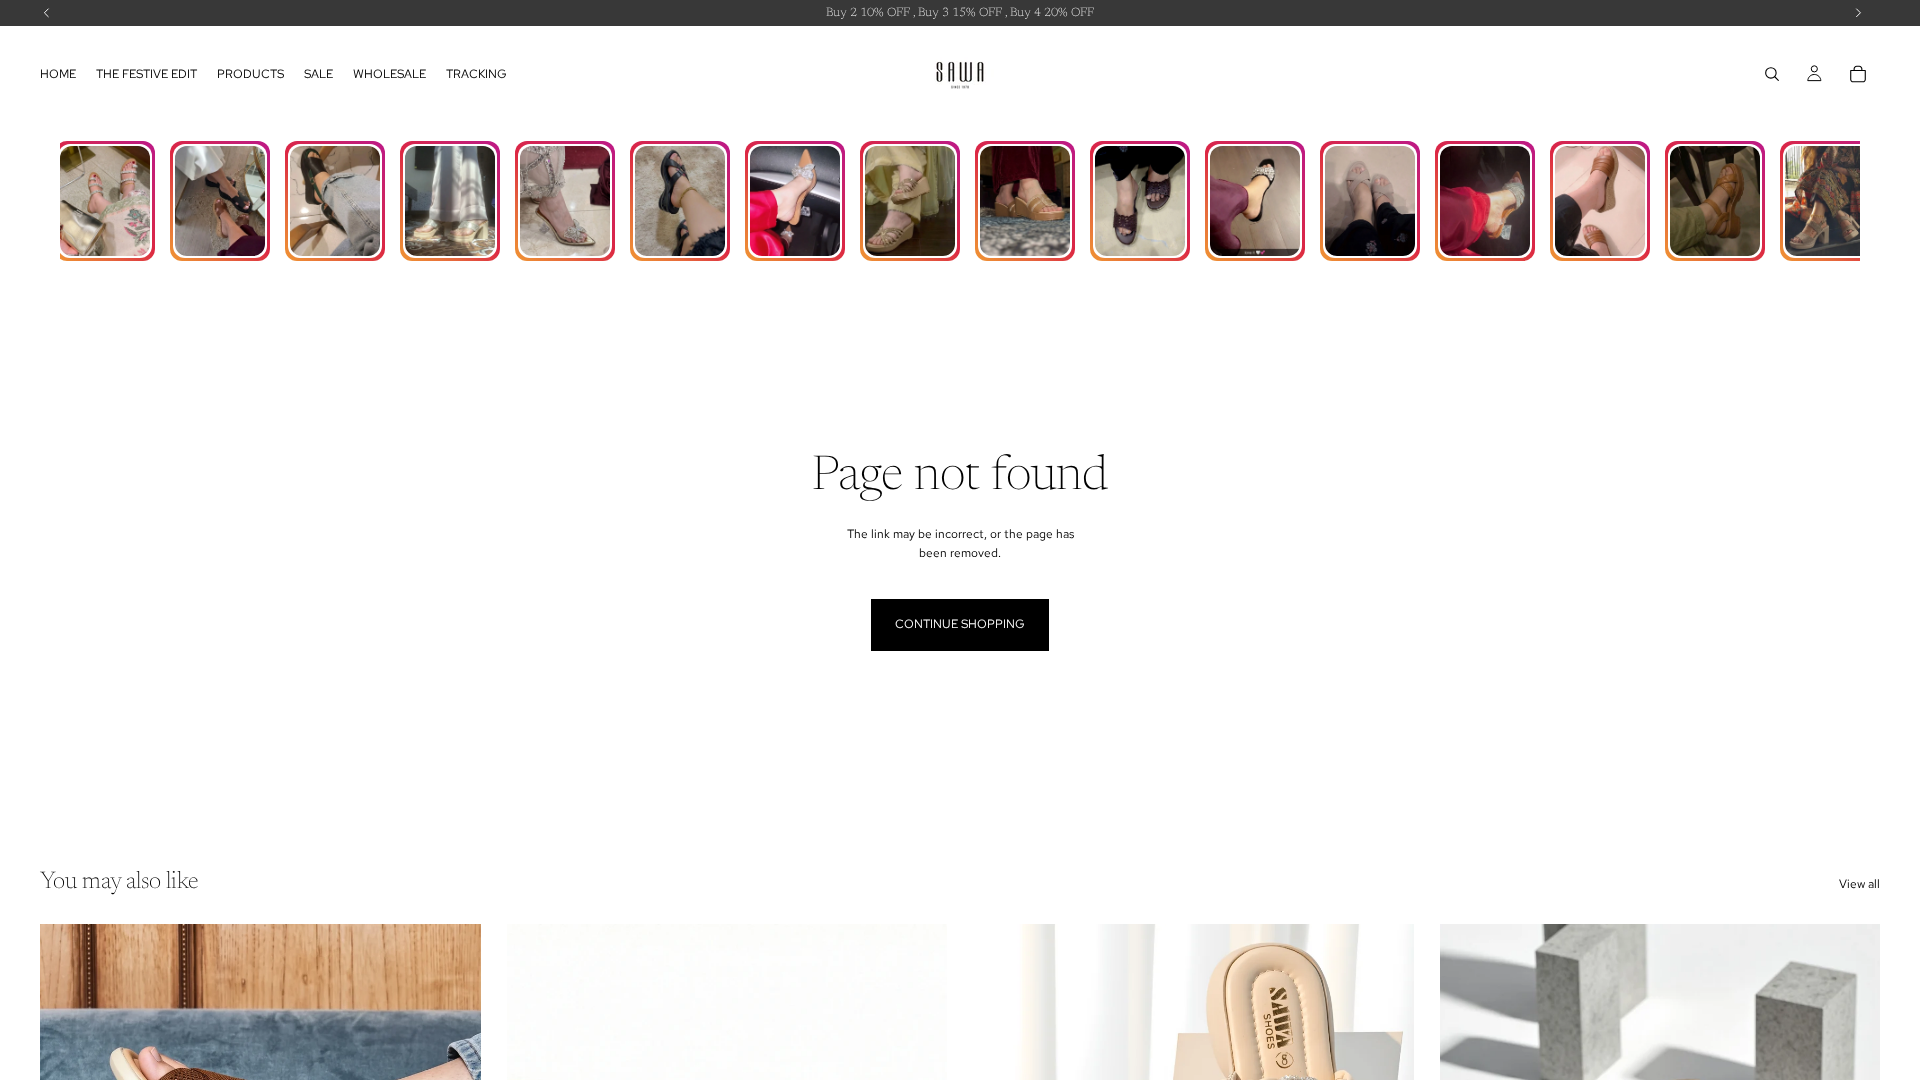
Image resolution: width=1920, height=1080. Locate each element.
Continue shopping (960, 624)
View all (1859, 884)
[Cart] (1858, 74)
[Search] (1772, 74)
